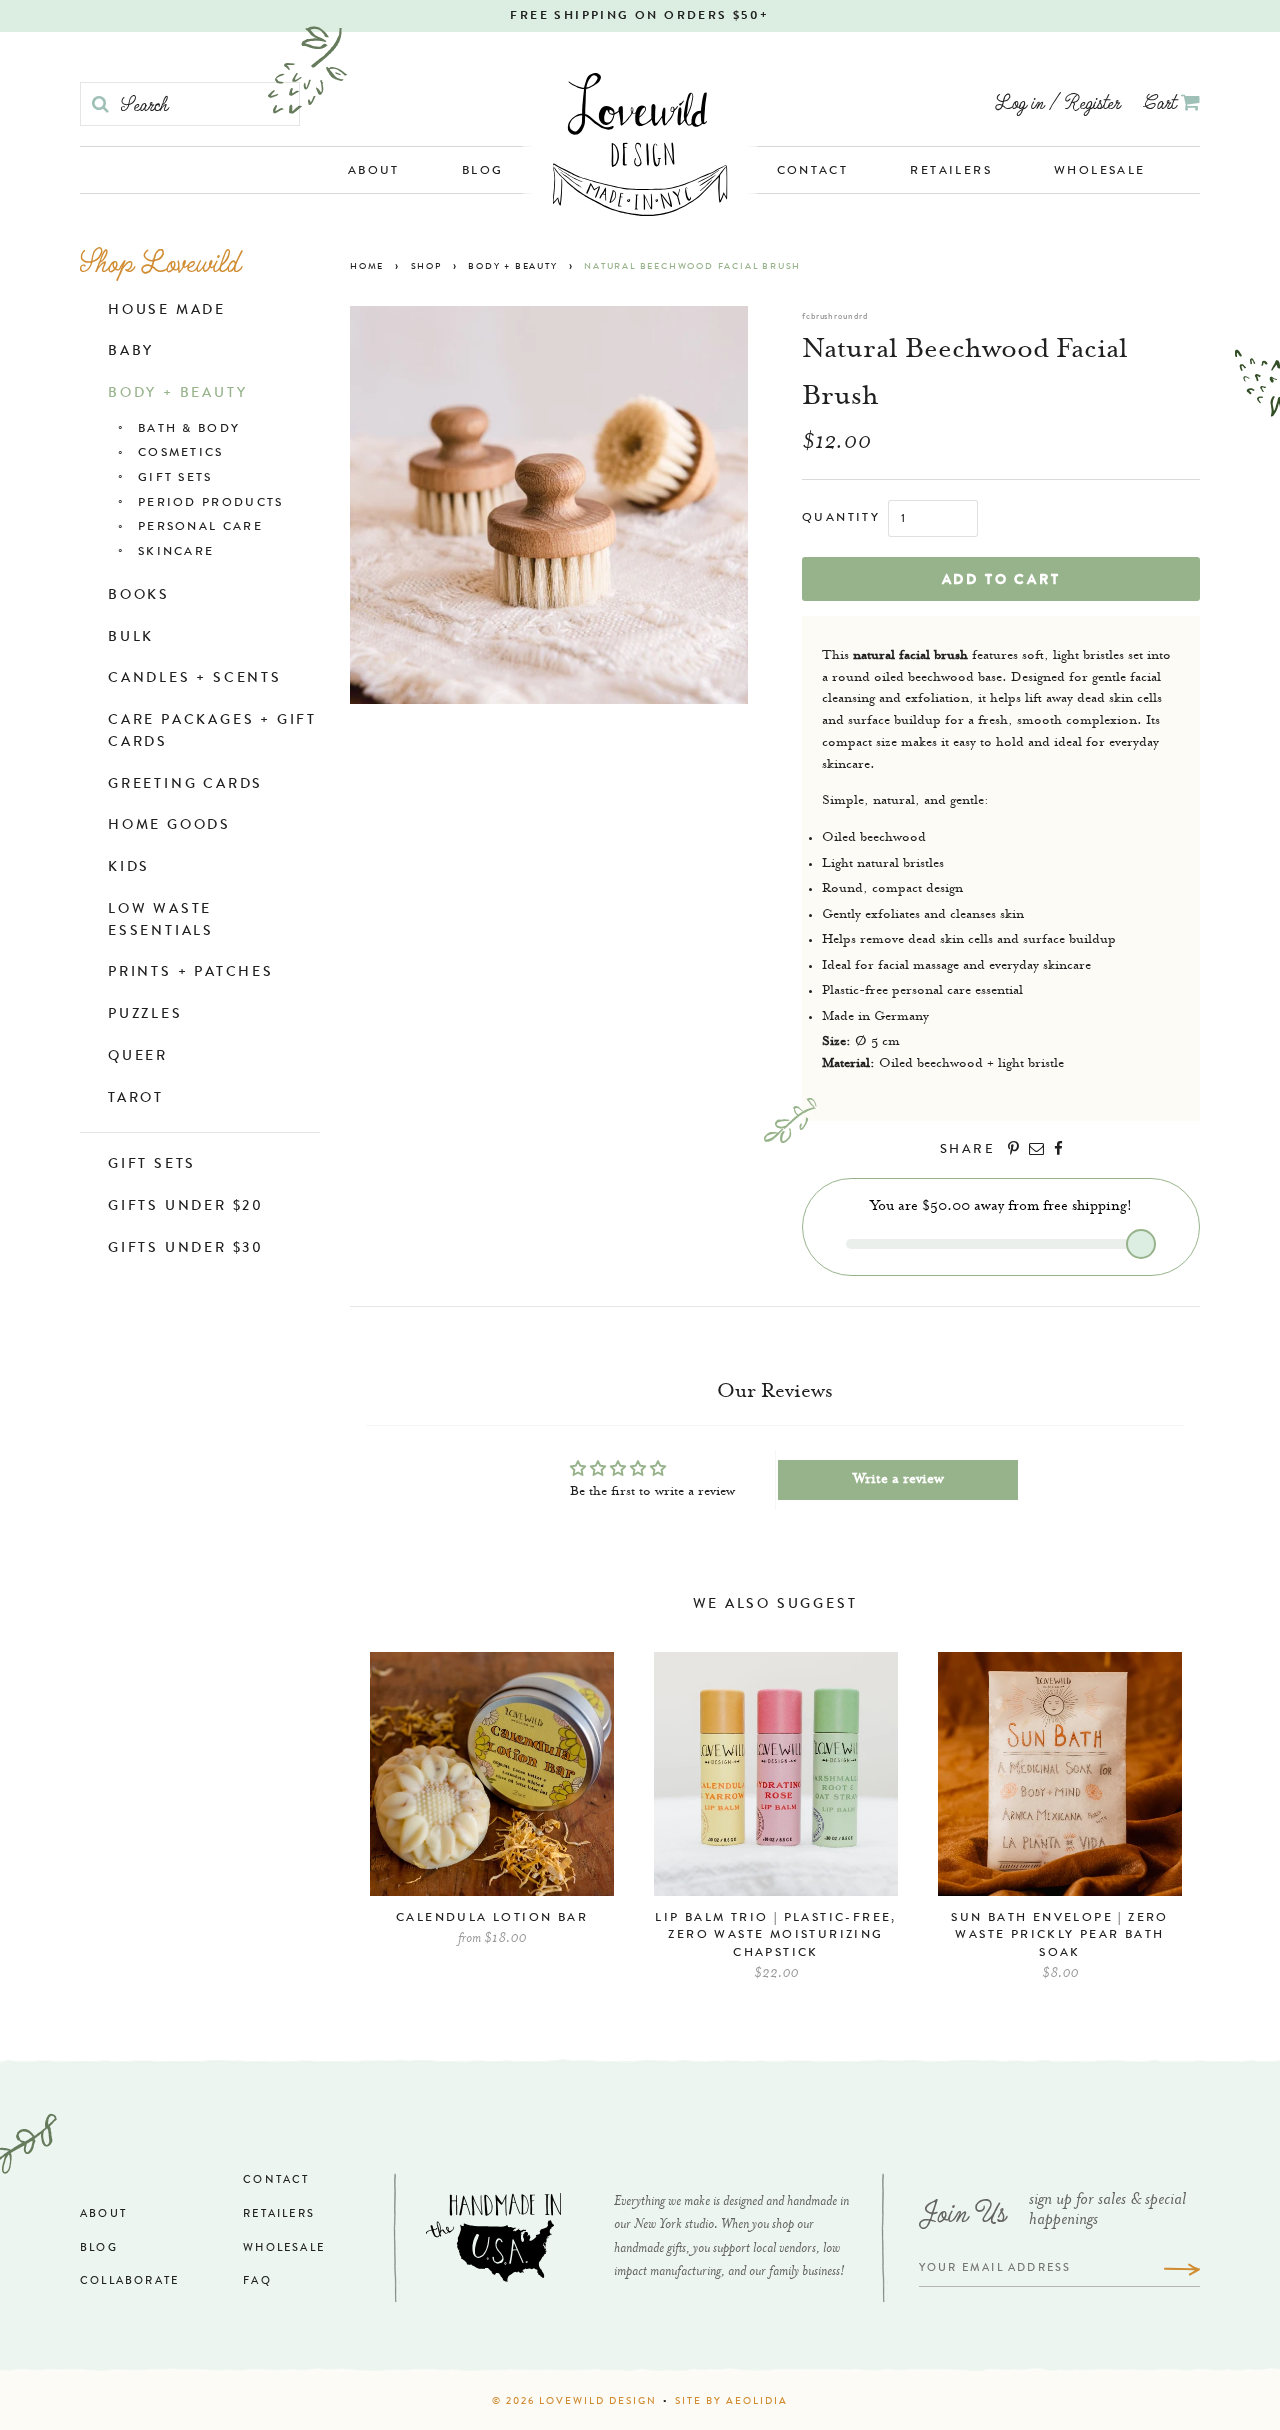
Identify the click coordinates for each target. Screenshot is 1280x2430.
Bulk (131, 638)
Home (367, 267)
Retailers (951, 172)
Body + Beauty (177, 394)
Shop (426, 267)
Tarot (136, 1099)
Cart (1162, 101)
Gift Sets (175, 478)
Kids (129, 868)
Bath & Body (189, 429)
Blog (483, 172)
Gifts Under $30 (186, 1249)
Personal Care (200, 527)
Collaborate (129, 2281)
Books (139, 596)
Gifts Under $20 (186, 1207)
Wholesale (1100, 172)
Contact (813, 172)
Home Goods (169, 826)
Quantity (841, 519)
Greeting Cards (185, 785)
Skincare (176, 552)
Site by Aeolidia (731, 2402)
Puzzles (145, 1015)
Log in (1019, 101)
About (374, 172)
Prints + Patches (191, 973)
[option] (492, 1809)
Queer (138, 1057)
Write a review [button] (898, 1480)
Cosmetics (181, 453)
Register (1092, 101)
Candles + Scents (195, 679)
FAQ (257, 2281)
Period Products (211, 503)
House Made (167, 311)
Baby (131, 352)
